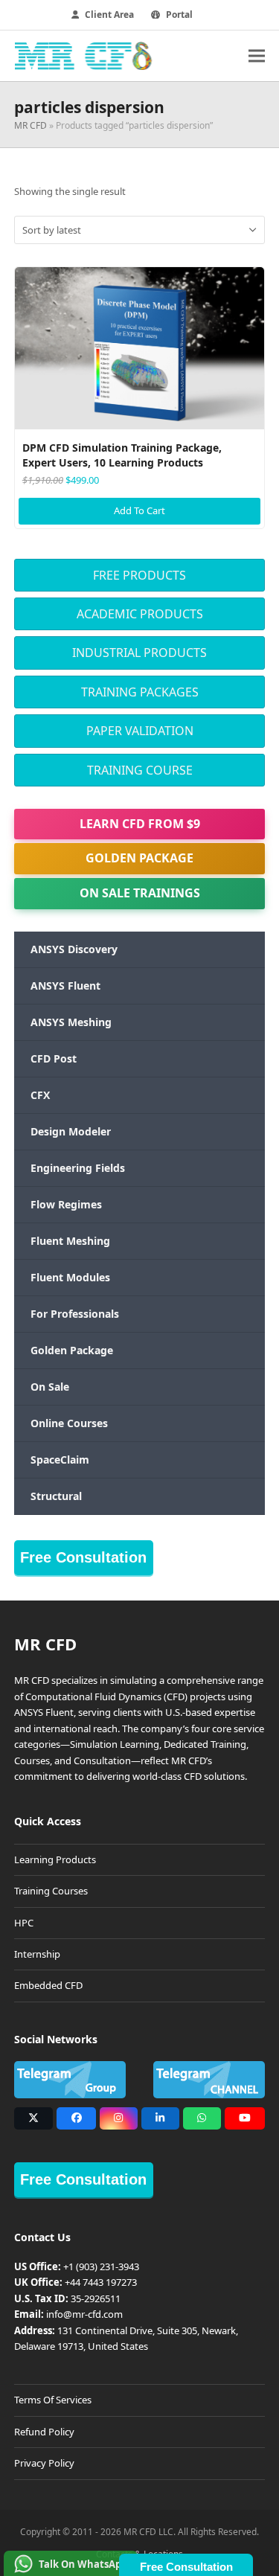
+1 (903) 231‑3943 (101, 2266)
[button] (257, 55)
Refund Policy (44, 2432)
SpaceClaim (60, 1460)
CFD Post (54, 1058)
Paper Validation (140, 731)
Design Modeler (71, 1131)
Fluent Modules (70, 1277)
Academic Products (140, 614)
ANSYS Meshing (71, 1022)
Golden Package (139, 858)
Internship (37, 1954)
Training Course (140, 770)
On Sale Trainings (140, 893)
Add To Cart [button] (139, 510)
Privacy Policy (44, 2463)
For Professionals (75, 1314)
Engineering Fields (78, 1168)
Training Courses (51, 1891)
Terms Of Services (53, 2400)
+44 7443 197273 (101, 2282)
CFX (40, 1095)
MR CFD (31, 125)
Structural (56, 1496)
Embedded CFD (48, 1985)
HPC (24, 1923)
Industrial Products (139, 653)
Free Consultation (83, 1557)
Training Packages (140, 692)
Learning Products (55, 1859)
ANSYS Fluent (65, 986)
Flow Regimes (66, 1204)
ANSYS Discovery (74, 949)
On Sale (50, 1387)
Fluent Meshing (70, 1241)
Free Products (139, 575)
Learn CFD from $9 (140, 824)
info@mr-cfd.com (84, 2314)
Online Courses (69, 1423)
